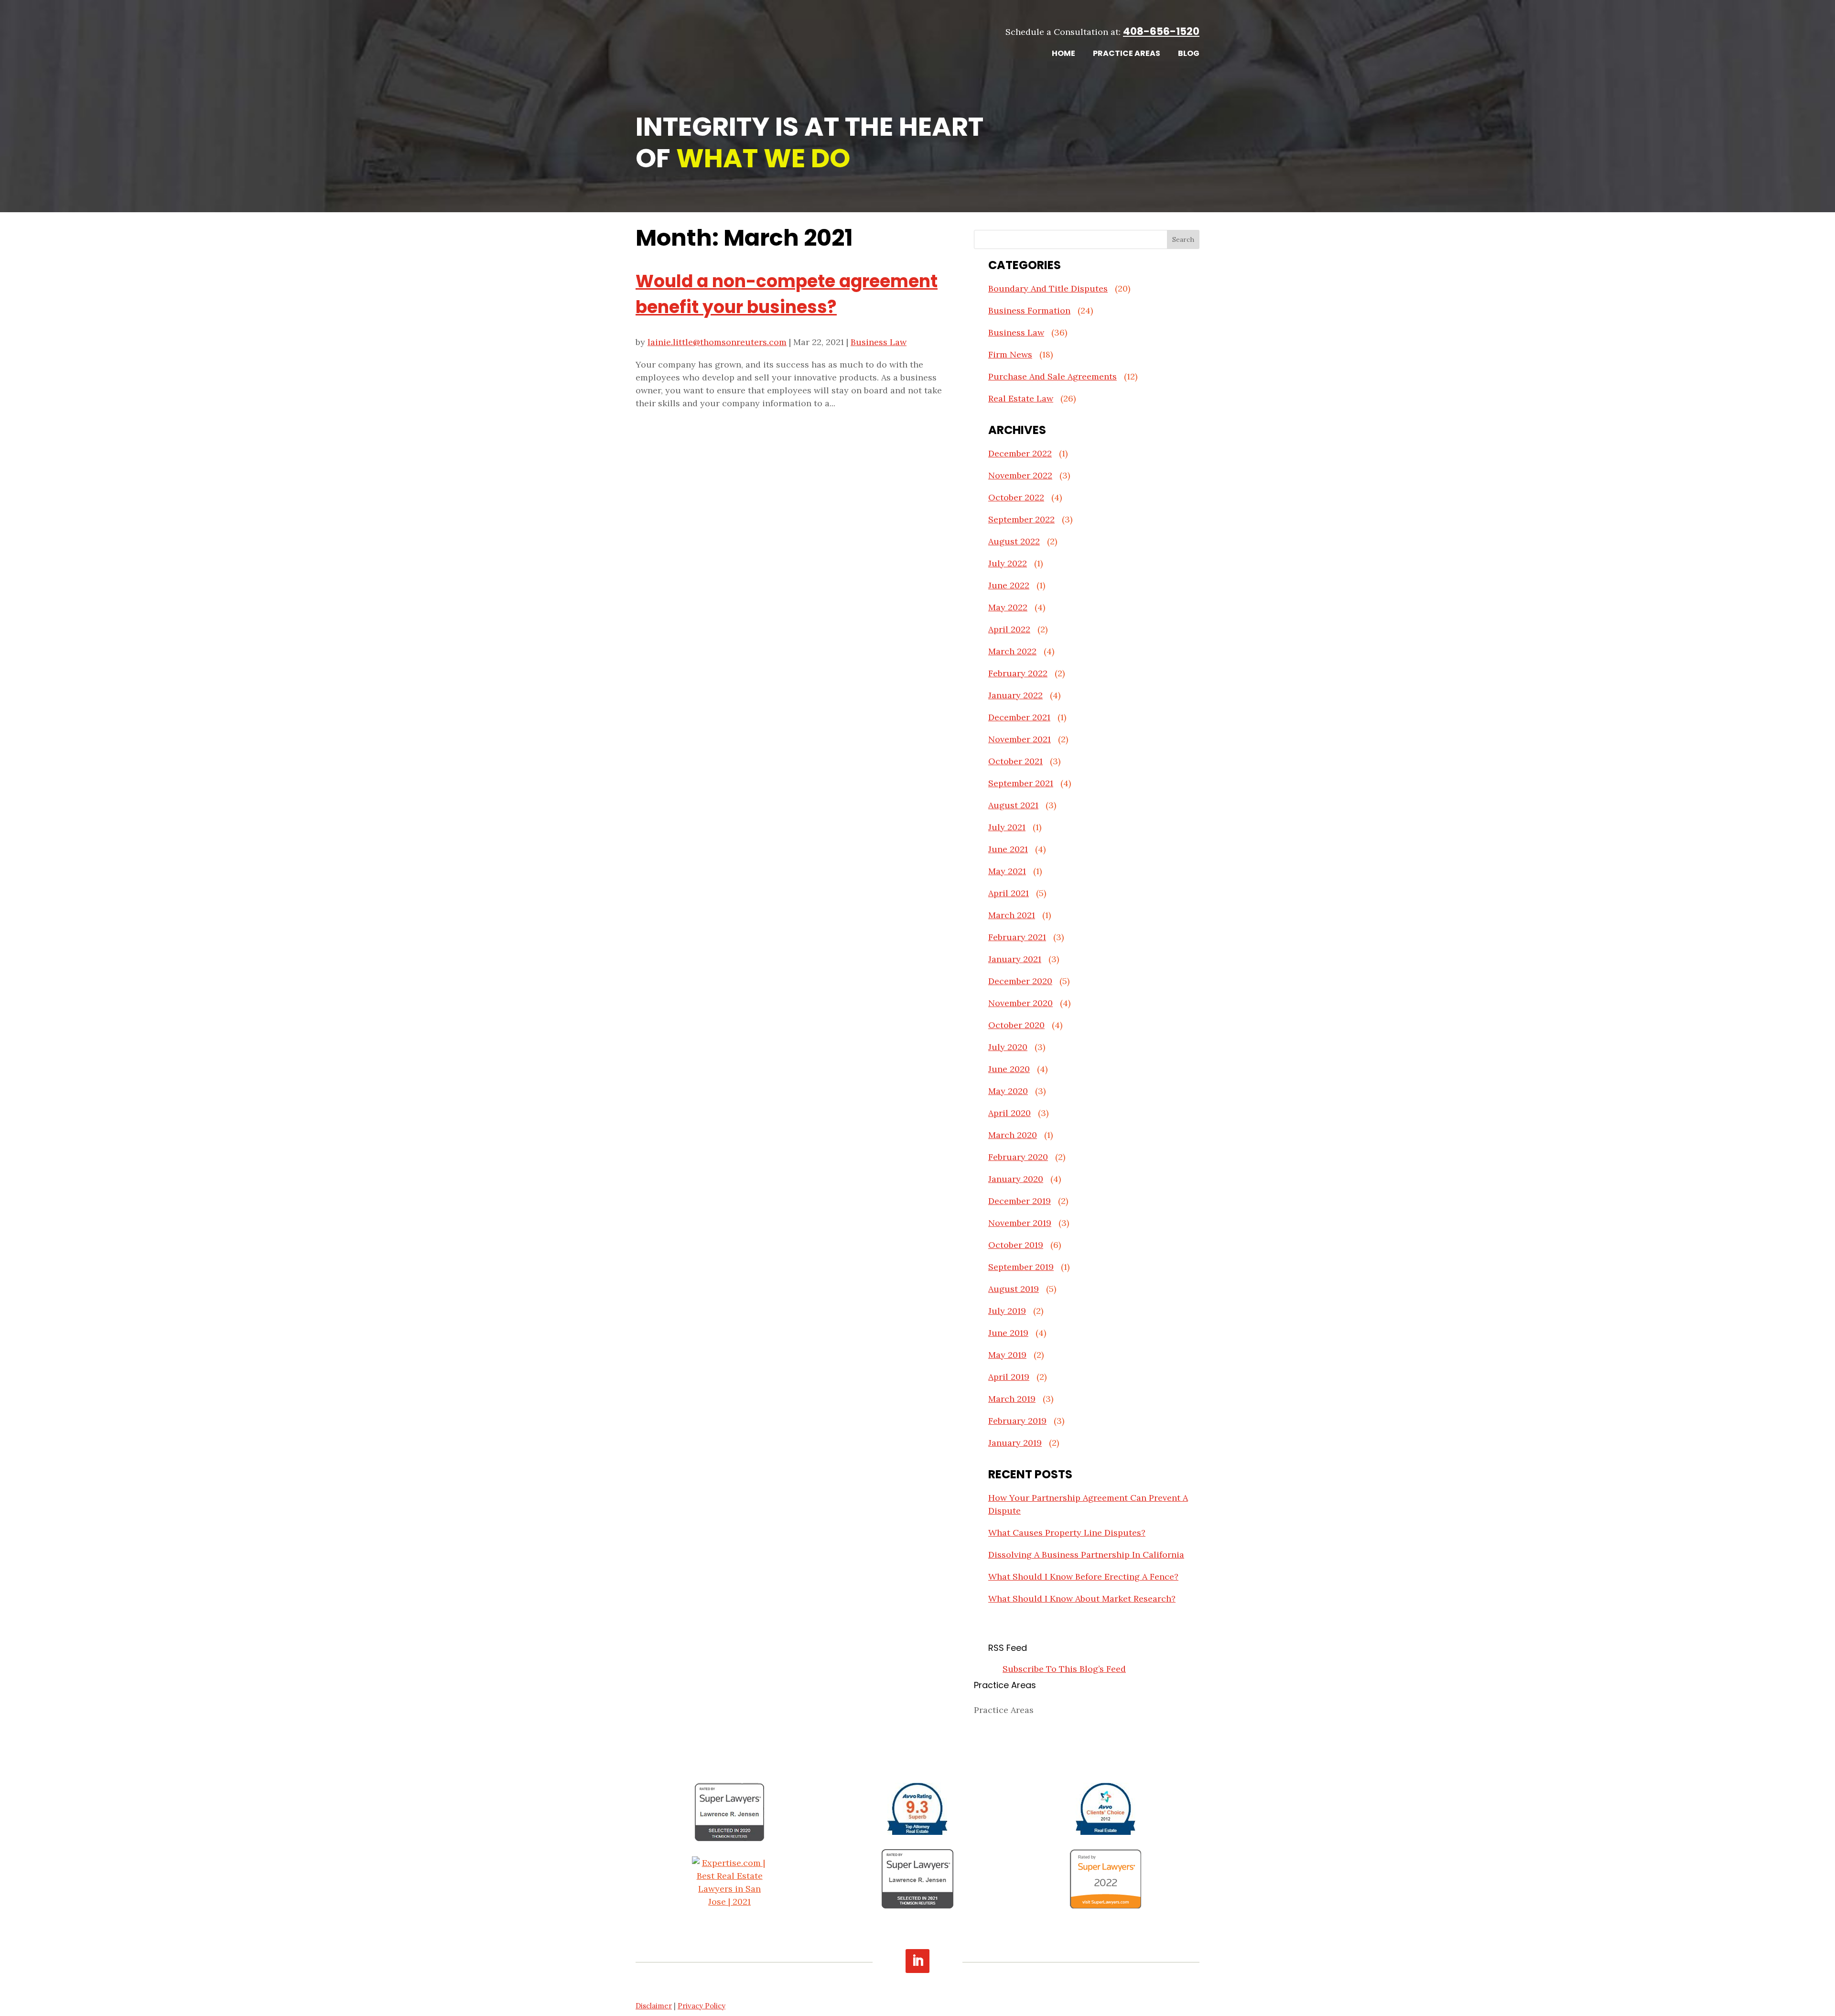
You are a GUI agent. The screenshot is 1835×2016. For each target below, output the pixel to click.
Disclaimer (654, 2006)
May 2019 (1007, 1355)
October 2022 (1016, 497)
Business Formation (1029, 310)
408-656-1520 (1161, 31)
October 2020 (1016, 1025)
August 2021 (1013, 805)
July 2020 (1008, 1047)
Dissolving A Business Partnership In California (1086, 1555)
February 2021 (1017, 937)
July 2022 (1008, 563)
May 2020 (1008, 1091)
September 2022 (1021, 519)
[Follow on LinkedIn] (917, 1961)
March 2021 (1012, 915)
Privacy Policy (702, 2006)
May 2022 (1008, 607)
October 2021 (1015, 761)
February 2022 (1018, 673)
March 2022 (1012, 651)
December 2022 (1020, 453)
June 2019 (1008, 1333)
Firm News (1010, 354)
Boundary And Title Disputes (1048, 288)
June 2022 (1009, 585)
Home (1063, 54)
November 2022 (1020, 475)
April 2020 (1009, 1113)
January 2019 (1015, 1443)
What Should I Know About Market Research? (1082, 1599)
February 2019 (1017, 1421)
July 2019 (1007, 1311)
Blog (1189, 54)
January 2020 (1016, 1179)
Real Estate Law (1021, 398)
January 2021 (1015, 959)
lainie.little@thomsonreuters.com (717, 342)
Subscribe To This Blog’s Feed (1064, 1669)
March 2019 (1012, 1399)
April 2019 (1009, 1377)
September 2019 (1021, 1267)
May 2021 (1007, 871)
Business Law (879, 342)
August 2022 (1014, 541)
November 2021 (1020, 739)
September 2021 (1021, 783)
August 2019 (1014, 1289)
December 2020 (1020, 981)
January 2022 (1015, 695)
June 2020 (1009, 1069)
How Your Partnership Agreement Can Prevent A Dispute (1088, 1504)
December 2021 (1019, 717)
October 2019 (1016, 1245)
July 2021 (1007, 827)
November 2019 (1020, 1223)
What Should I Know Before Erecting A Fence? (1083, 1577)
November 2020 (1020, 1003)
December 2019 (1020, 1201)
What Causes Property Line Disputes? (1067, 1533)
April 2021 (1009, 893)
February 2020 (1018, 1157)
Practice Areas (1127, 54)
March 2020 (1013, 1135)
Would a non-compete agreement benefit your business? (787, 294)
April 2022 (1009, 629)
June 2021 (1008, 849)
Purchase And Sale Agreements (1052, 376)
